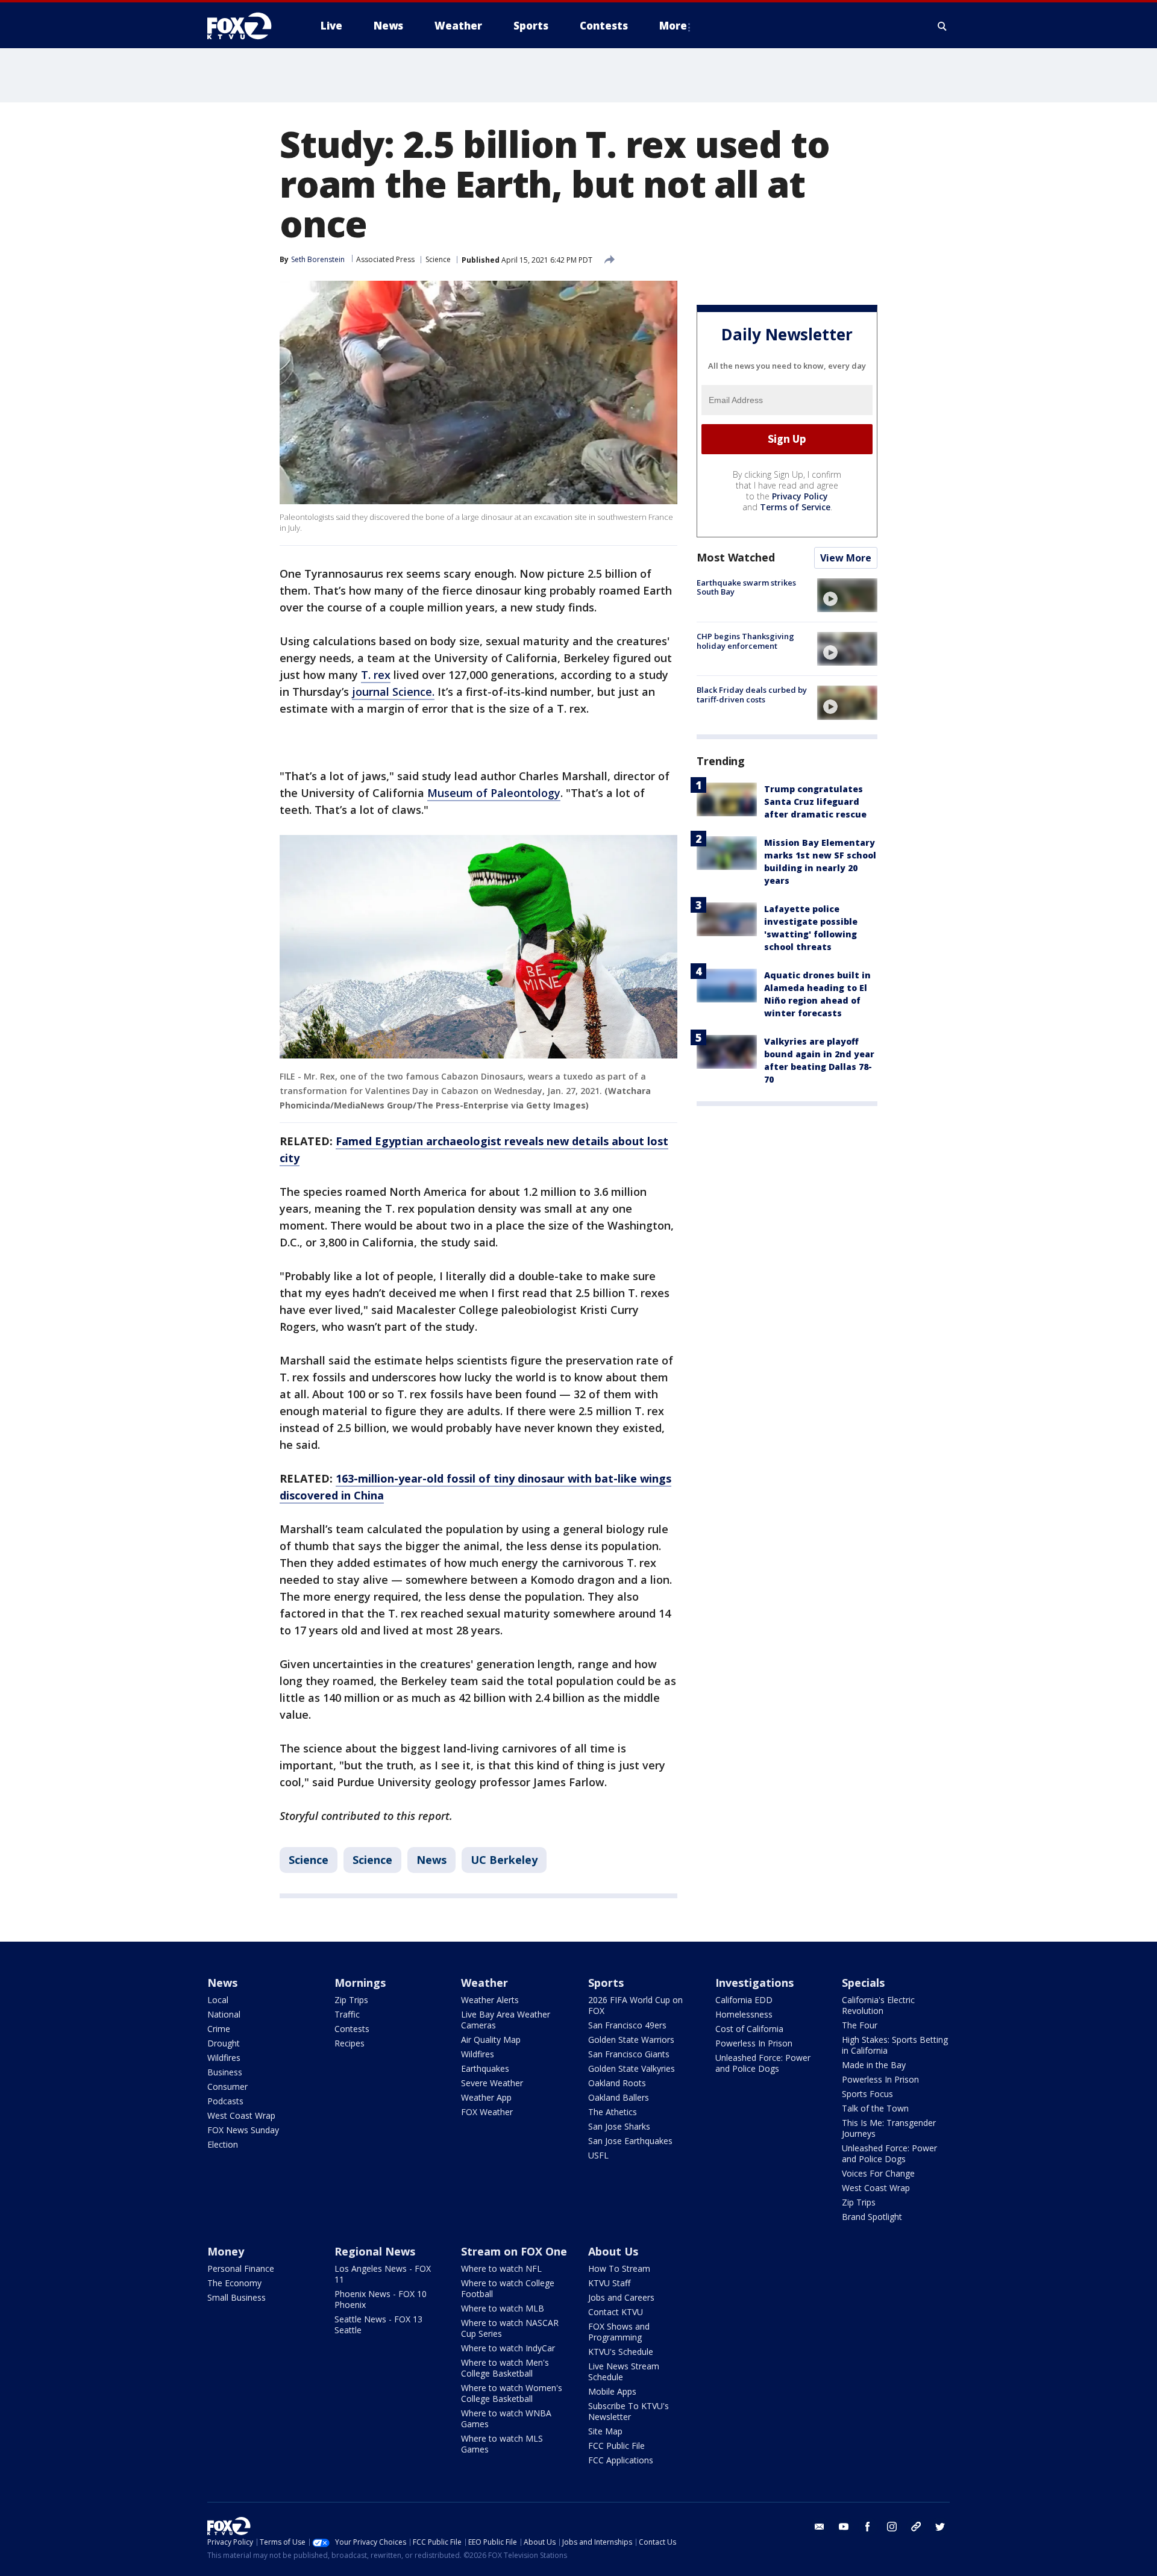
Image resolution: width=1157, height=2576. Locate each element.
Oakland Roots (617, 2083)
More (673, 26)
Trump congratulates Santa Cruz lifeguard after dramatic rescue (815, 802)
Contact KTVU (616, 2312)
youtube (844, 2527)
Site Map (605, 2431)
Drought (224, 2043)
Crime (219, 2029)
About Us (613, 2251)
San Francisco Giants (629, 2054)
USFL (598, 2155)
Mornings (360, 1983)
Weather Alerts (490, 2000)
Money (226, 2251)
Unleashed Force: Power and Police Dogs (763, 2063)
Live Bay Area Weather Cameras (506, 2020)
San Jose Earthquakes (630, 2141)
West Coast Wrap (241, 2115)
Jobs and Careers (621, 2297)
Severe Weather (492, 2083)
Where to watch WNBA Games (506, 2418)
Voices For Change (878, 2173)
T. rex (376, 675)
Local (218, 2000)
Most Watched (736, 557)
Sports (606, 1983)
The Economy (234, 2283)
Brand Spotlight (872, 2217)
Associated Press (385, 259)
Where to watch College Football (508, 2288)
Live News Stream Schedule (624, 2371)
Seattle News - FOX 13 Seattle (378, 2324)
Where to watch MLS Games (502, 2444)
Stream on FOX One (514, 2251)
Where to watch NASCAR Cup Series (510, 2328)
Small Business (237, 2297)
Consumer (227, 2087)
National (224, 2014)
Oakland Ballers (619, 2097)
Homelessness (744, 2014)
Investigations (754, 1983)
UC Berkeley (504, 1860)
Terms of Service (795, 507)
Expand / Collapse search (942, 26)
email (820, 2527)
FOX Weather (487, 2112)
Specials (863, 1983)
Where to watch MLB (503, 2308)
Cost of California (749, 2029)
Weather (484, 1983)
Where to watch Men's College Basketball (505, 2368)
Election (223, 2144)
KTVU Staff (609, 2283)
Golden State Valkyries (632, 2068)
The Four (860, 2025)
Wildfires (224, 2058)
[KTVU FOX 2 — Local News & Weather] (247, 26)
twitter (940, 2527)
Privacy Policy (800, 496)
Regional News (375, 2251)
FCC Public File (616, 2446)
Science (438, 259)
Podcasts (225, 2101)
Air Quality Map (491, 2040)
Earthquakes (485, 2068)
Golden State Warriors (631, 2040)
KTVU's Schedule (621, 2352)
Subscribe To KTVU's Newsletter (629, 2411)
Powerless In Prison (754, 2043)
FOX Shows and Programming (619, 2332)
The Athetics (613, 2112)
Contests (352, 2029)
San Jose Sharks (619, 2126)
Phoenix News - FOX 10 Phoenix (381, 2299)
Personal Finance (241, 2268)
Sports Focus (867, 2094)
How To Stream (619, 2268)
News (431, 1860)
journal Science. (393, 692)
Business (225, 2072)
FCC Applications (621, 2460)
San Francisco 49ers (627, 2025)
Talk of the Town (875, 2108)
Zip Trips (351, 2000)
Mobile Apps (612, 2391)
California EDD (744, 2000)
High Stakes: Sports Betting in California (895, 2045)
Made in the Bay (874, 2065)
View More (846, 558)
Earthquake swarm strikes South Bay (746, 587)
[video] (847, 595)
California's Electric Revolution (878, 2005)
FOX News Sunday (243, 2130)
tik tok (916, 2527)
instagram (892, 2527)
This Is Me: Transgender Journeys (889, 2128)
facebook (868, 2527)
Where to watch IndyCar (508, 2348)
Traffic (347, 2014)
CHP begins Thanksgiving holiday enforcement (745, 641)
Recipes (350, 2043)
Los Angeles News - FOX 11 (383, 2274)
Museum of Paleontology (494, 793)
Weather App (486, 2097)
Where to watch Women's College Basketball (512, 2393)
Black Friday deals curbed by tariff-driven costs (752, 695)
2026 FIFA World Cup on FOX (635, 2005)
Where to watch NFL (501, 2268)
